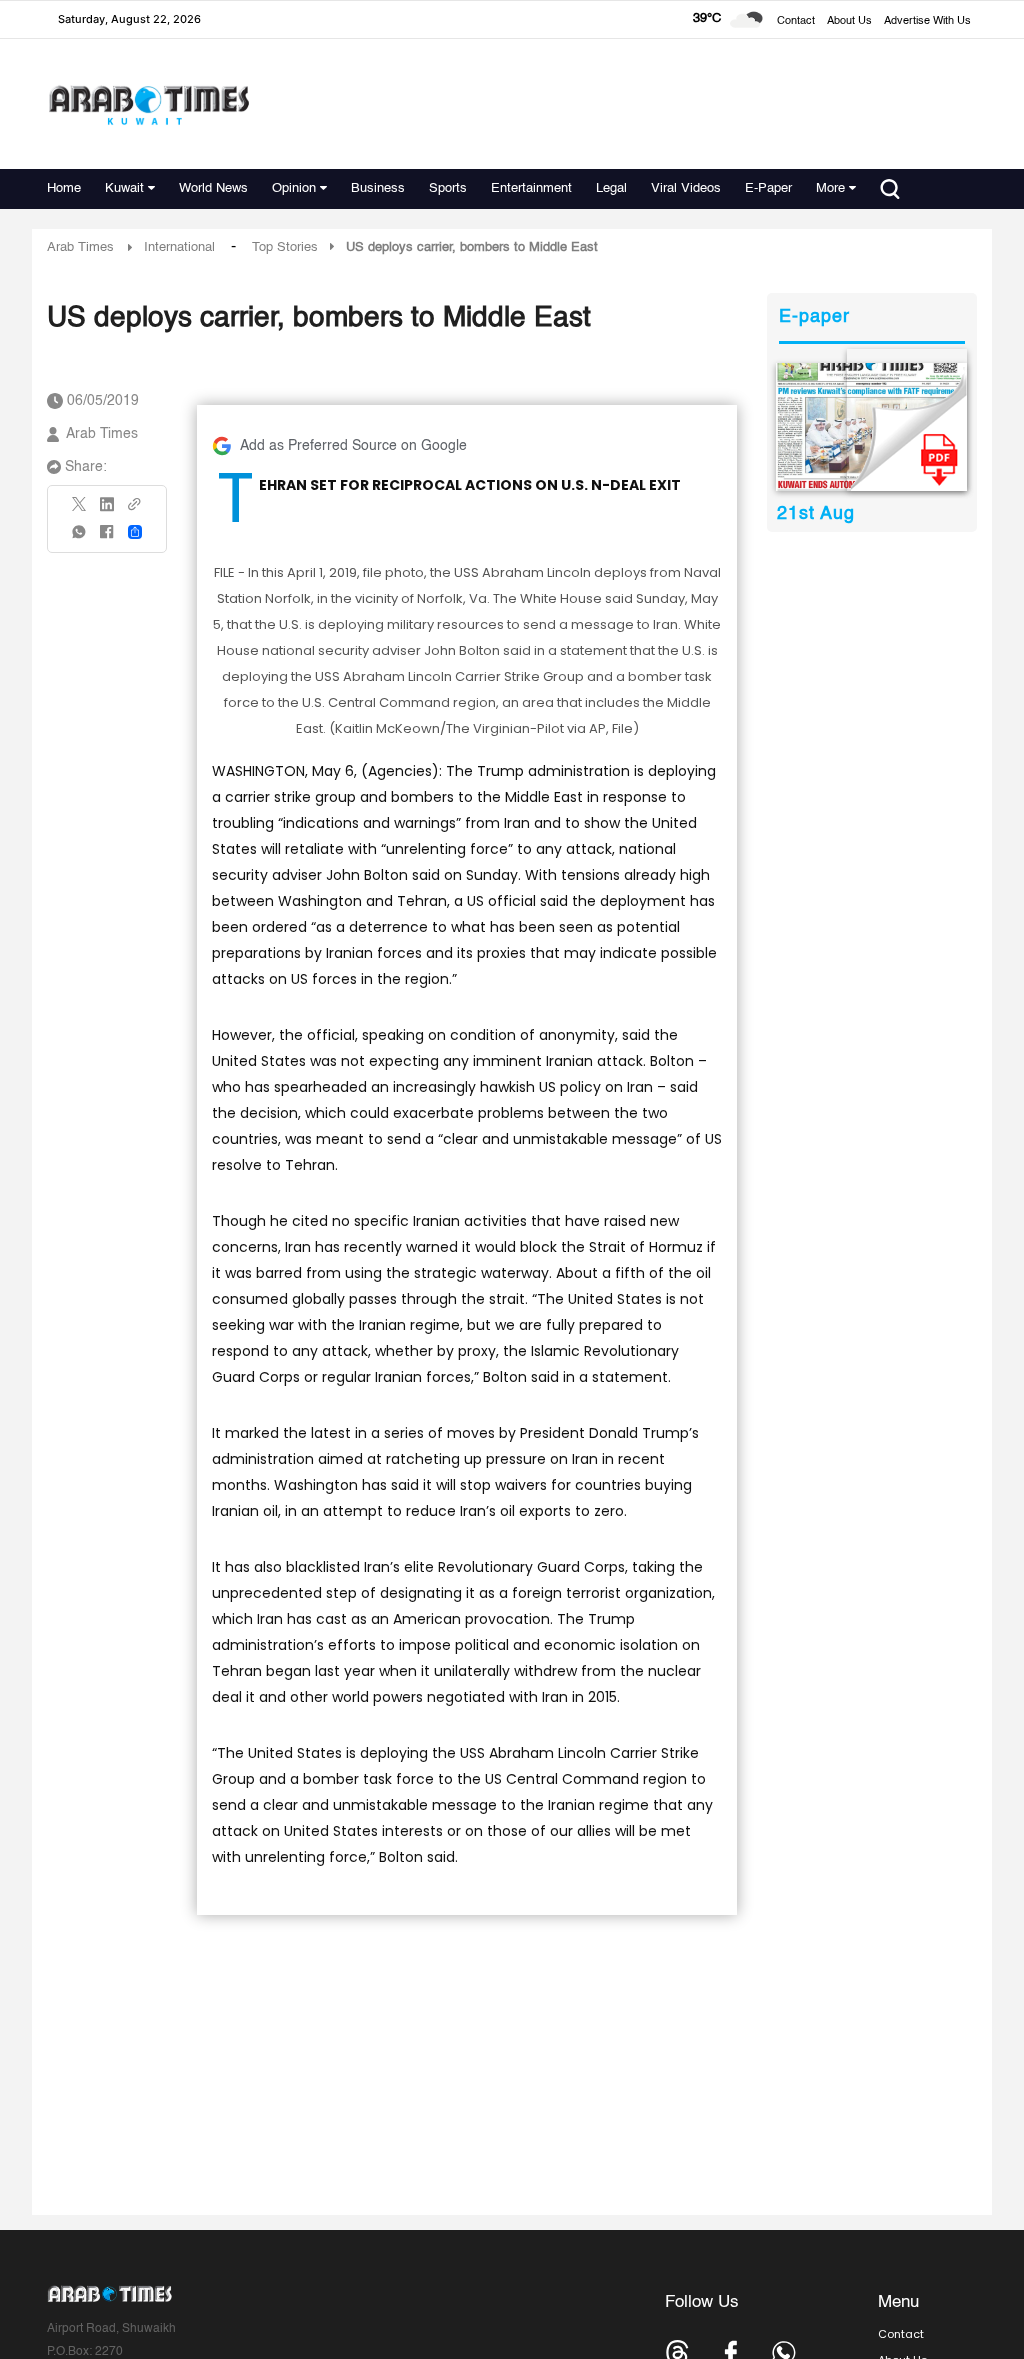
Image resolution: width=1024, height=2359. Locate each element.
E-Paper (768, 188)
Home (64, 188)
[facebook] (107, 538)
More (830, 188)
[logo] (148, 104)
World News (213, 188)
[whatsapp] (80, 538)
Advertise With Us (927, 21)
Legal (611, 188)
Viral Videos (686, 188)
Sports (448, 188)
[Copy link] (135, 510)
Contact (796, 21)
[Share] (135, 532)
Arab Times (80, 247)
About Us (849, 21)
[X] (80, 510)
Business (378, 188)
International (179, 247)
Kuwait (124, 188)
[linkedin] (107, 511)
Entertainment (531, 188)
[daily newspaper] (871, 427)
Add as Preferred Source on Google (353, 446)
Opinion (294, 188)
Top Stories (285, 247)
